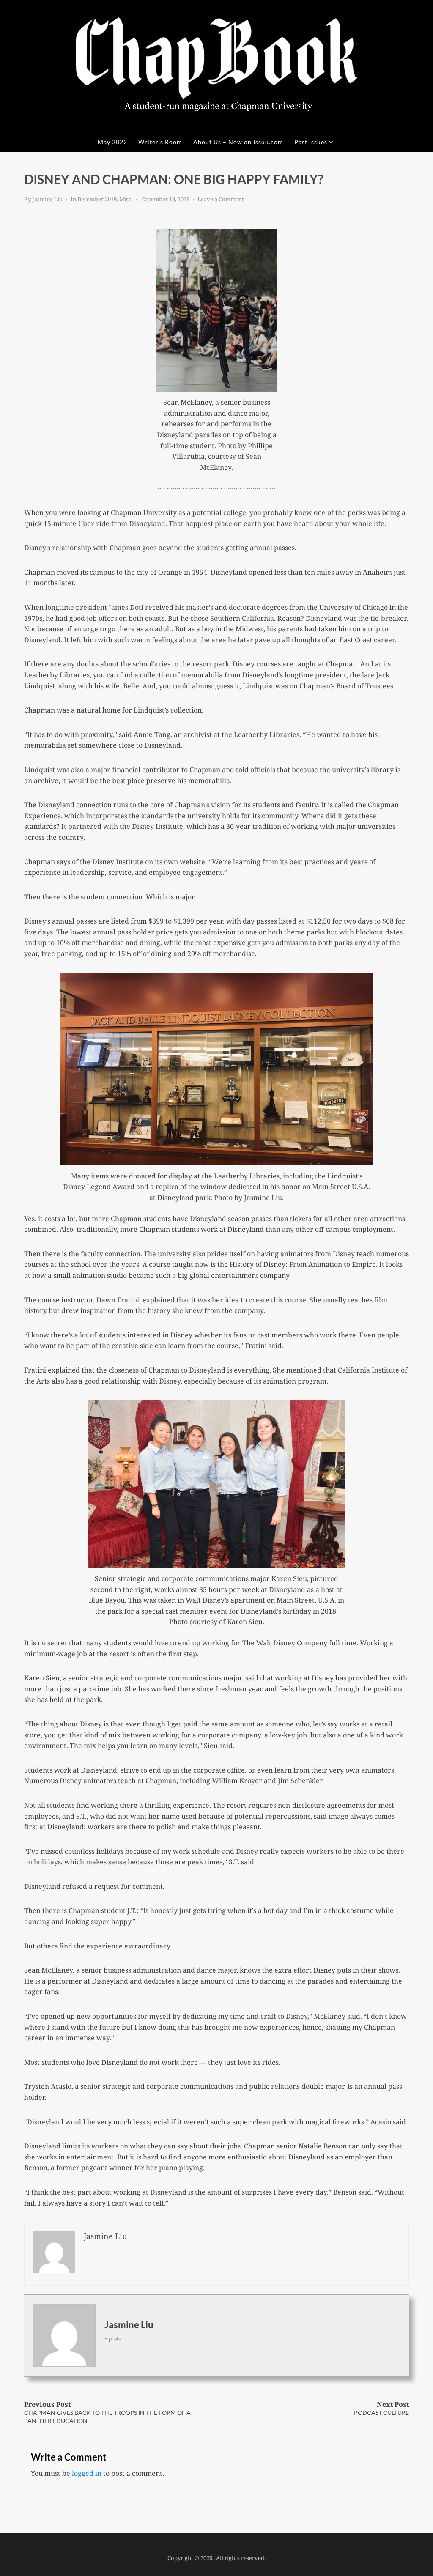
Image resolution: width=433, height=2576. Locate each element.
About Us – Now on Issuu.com (238, 142)
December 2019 (97, 199)
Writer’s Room (160, 142)
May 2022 (112, 142)
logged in (87, 2473)
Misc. (126, 199)
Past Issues (311, 142)
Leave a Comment (221, 199)
